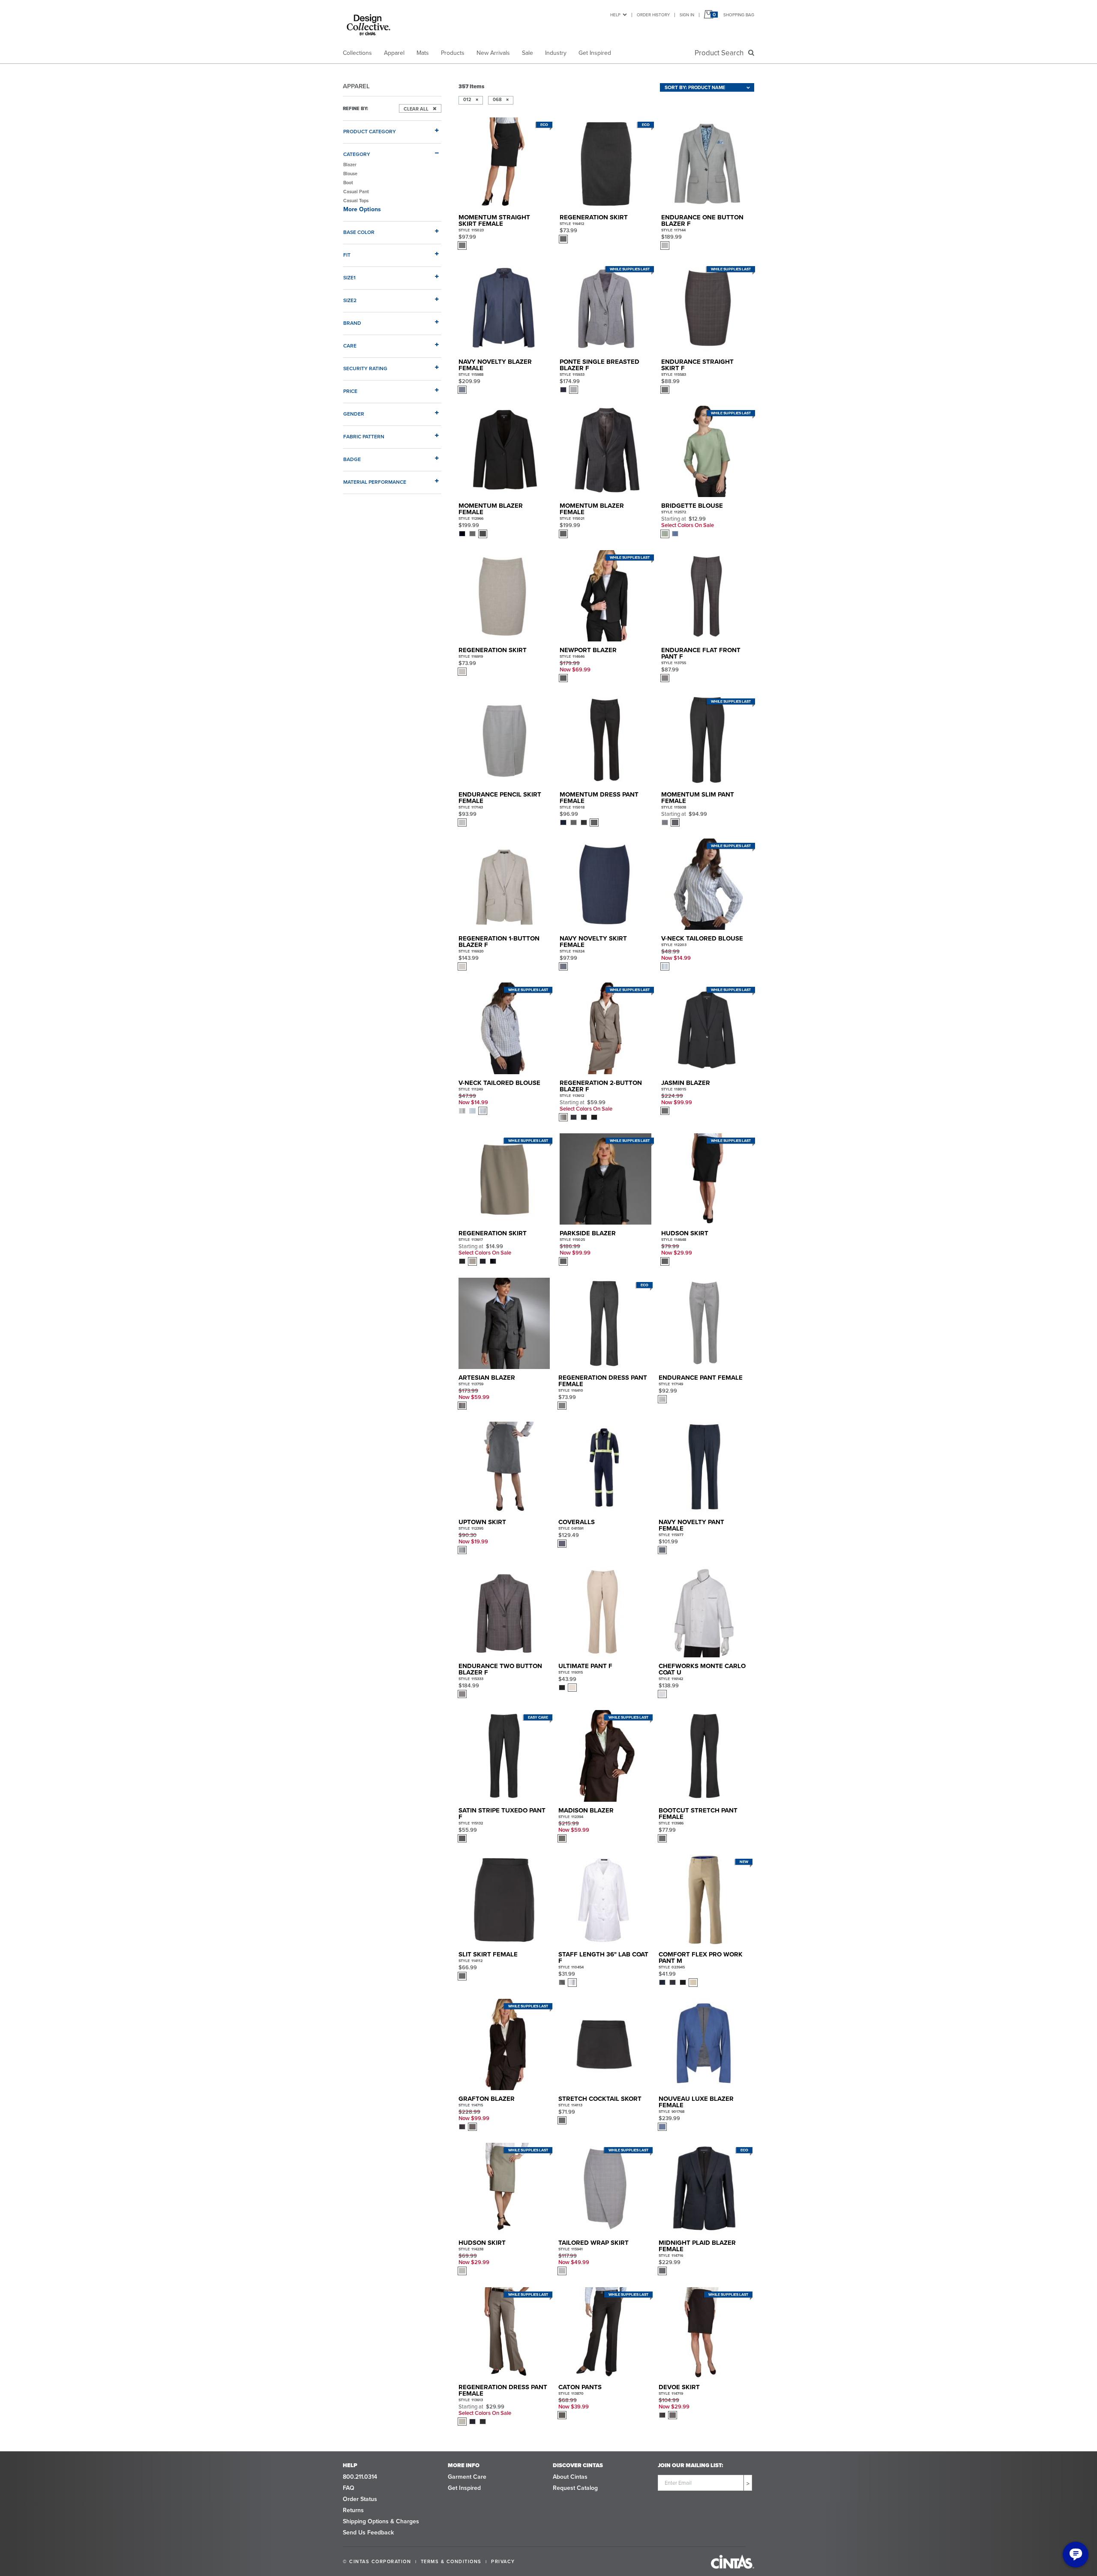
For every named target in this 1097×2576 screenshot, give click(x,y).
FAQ (349, 2488)
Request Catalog (575, 2488)
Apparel (394, 53)
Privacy (503, 2561)
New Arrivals (493, 53)
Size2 (350, 300)
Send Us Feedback (368, 2533)
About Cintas (570, 2477)
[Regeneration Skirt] (504, 596)
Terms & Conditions (451, 2561)
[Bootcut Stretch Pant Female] (704, 1756)
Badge (352, 459)
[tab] (392, 128)
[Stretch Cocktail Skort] (604, 2044)
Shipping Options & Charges (381, 2521)
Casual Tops (357, 201)
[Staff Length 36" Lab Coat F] (604, 1900)
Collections (357, 53)
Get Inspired (595, 53)
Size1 (349, 277)
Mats (423, 53)
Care (350, 346)
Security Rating (365, 368)
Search (721, 53)
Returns (353, 2510)
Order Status (360, 2499)
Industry (556, 53)
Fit (347, 255)
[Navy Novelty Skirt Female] (605, 884)
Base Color (359, 232)
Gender (354, 414)
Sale (528, 53)
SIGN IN (687, 15)
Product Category (370, 131)
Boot (348, 183)
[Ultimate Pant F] (604, 1612)
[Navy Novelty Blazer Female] (504, 307)
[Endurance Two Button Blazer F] (504, 1612)
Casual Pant (356, 192)
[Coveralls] (604, 1467)
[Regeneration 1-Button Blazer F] (504, 884)
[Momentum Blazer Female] (504, 451)
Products (453, 53)
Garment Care (467, 2477)
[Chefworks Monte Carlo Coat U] (704, 1612)
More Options (362, 209)
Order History (653, 15)
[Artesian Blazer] (504, 1323)
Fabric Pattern (364, 436)
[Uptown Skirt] (504, 1467)
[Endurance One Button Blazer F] (707, 163)
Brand (352, 323)
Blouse (350, 174)
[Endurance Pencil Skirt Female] (504, 740)
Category (357, 154)
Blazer (350, 165)
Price (350, 391)
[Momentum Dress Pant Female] (605, 740)
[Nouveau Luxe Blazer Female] (704, 2044)
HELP (615, 15)
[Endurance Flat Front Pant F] (707, 596)
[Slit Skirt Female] (504, 1900)
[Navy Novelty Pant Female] (704, 1467)
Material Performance (375, 482)
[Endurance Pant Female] (704, 1323)
